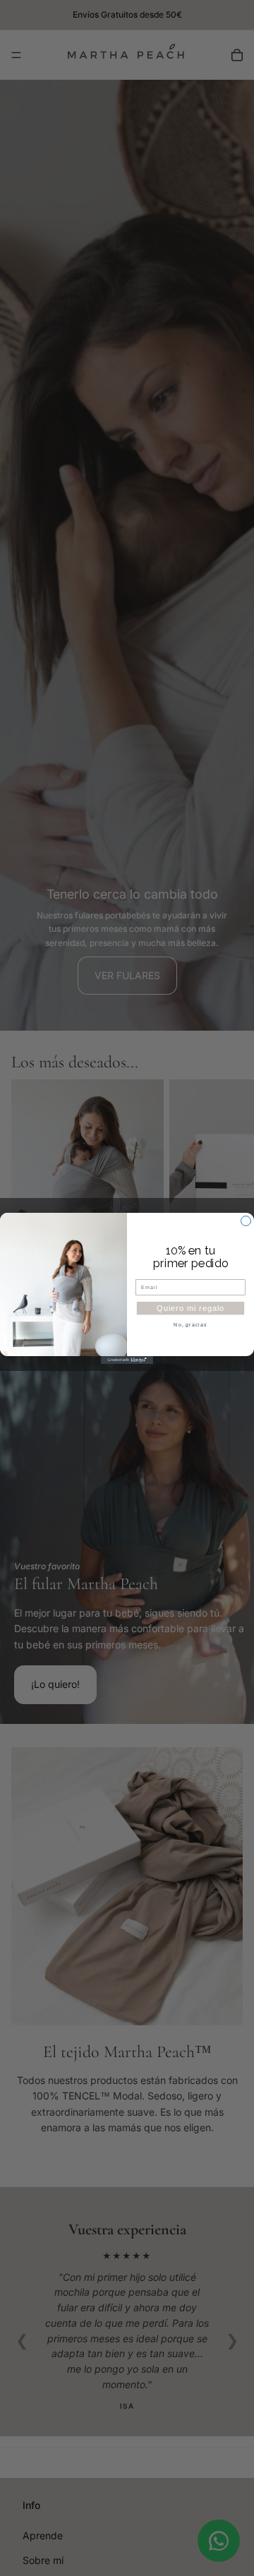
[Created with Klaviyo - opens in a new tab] (127, 1360)
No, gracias (190, 1324)
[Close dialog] (246, 1221)
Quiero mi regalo (190, 1307)
